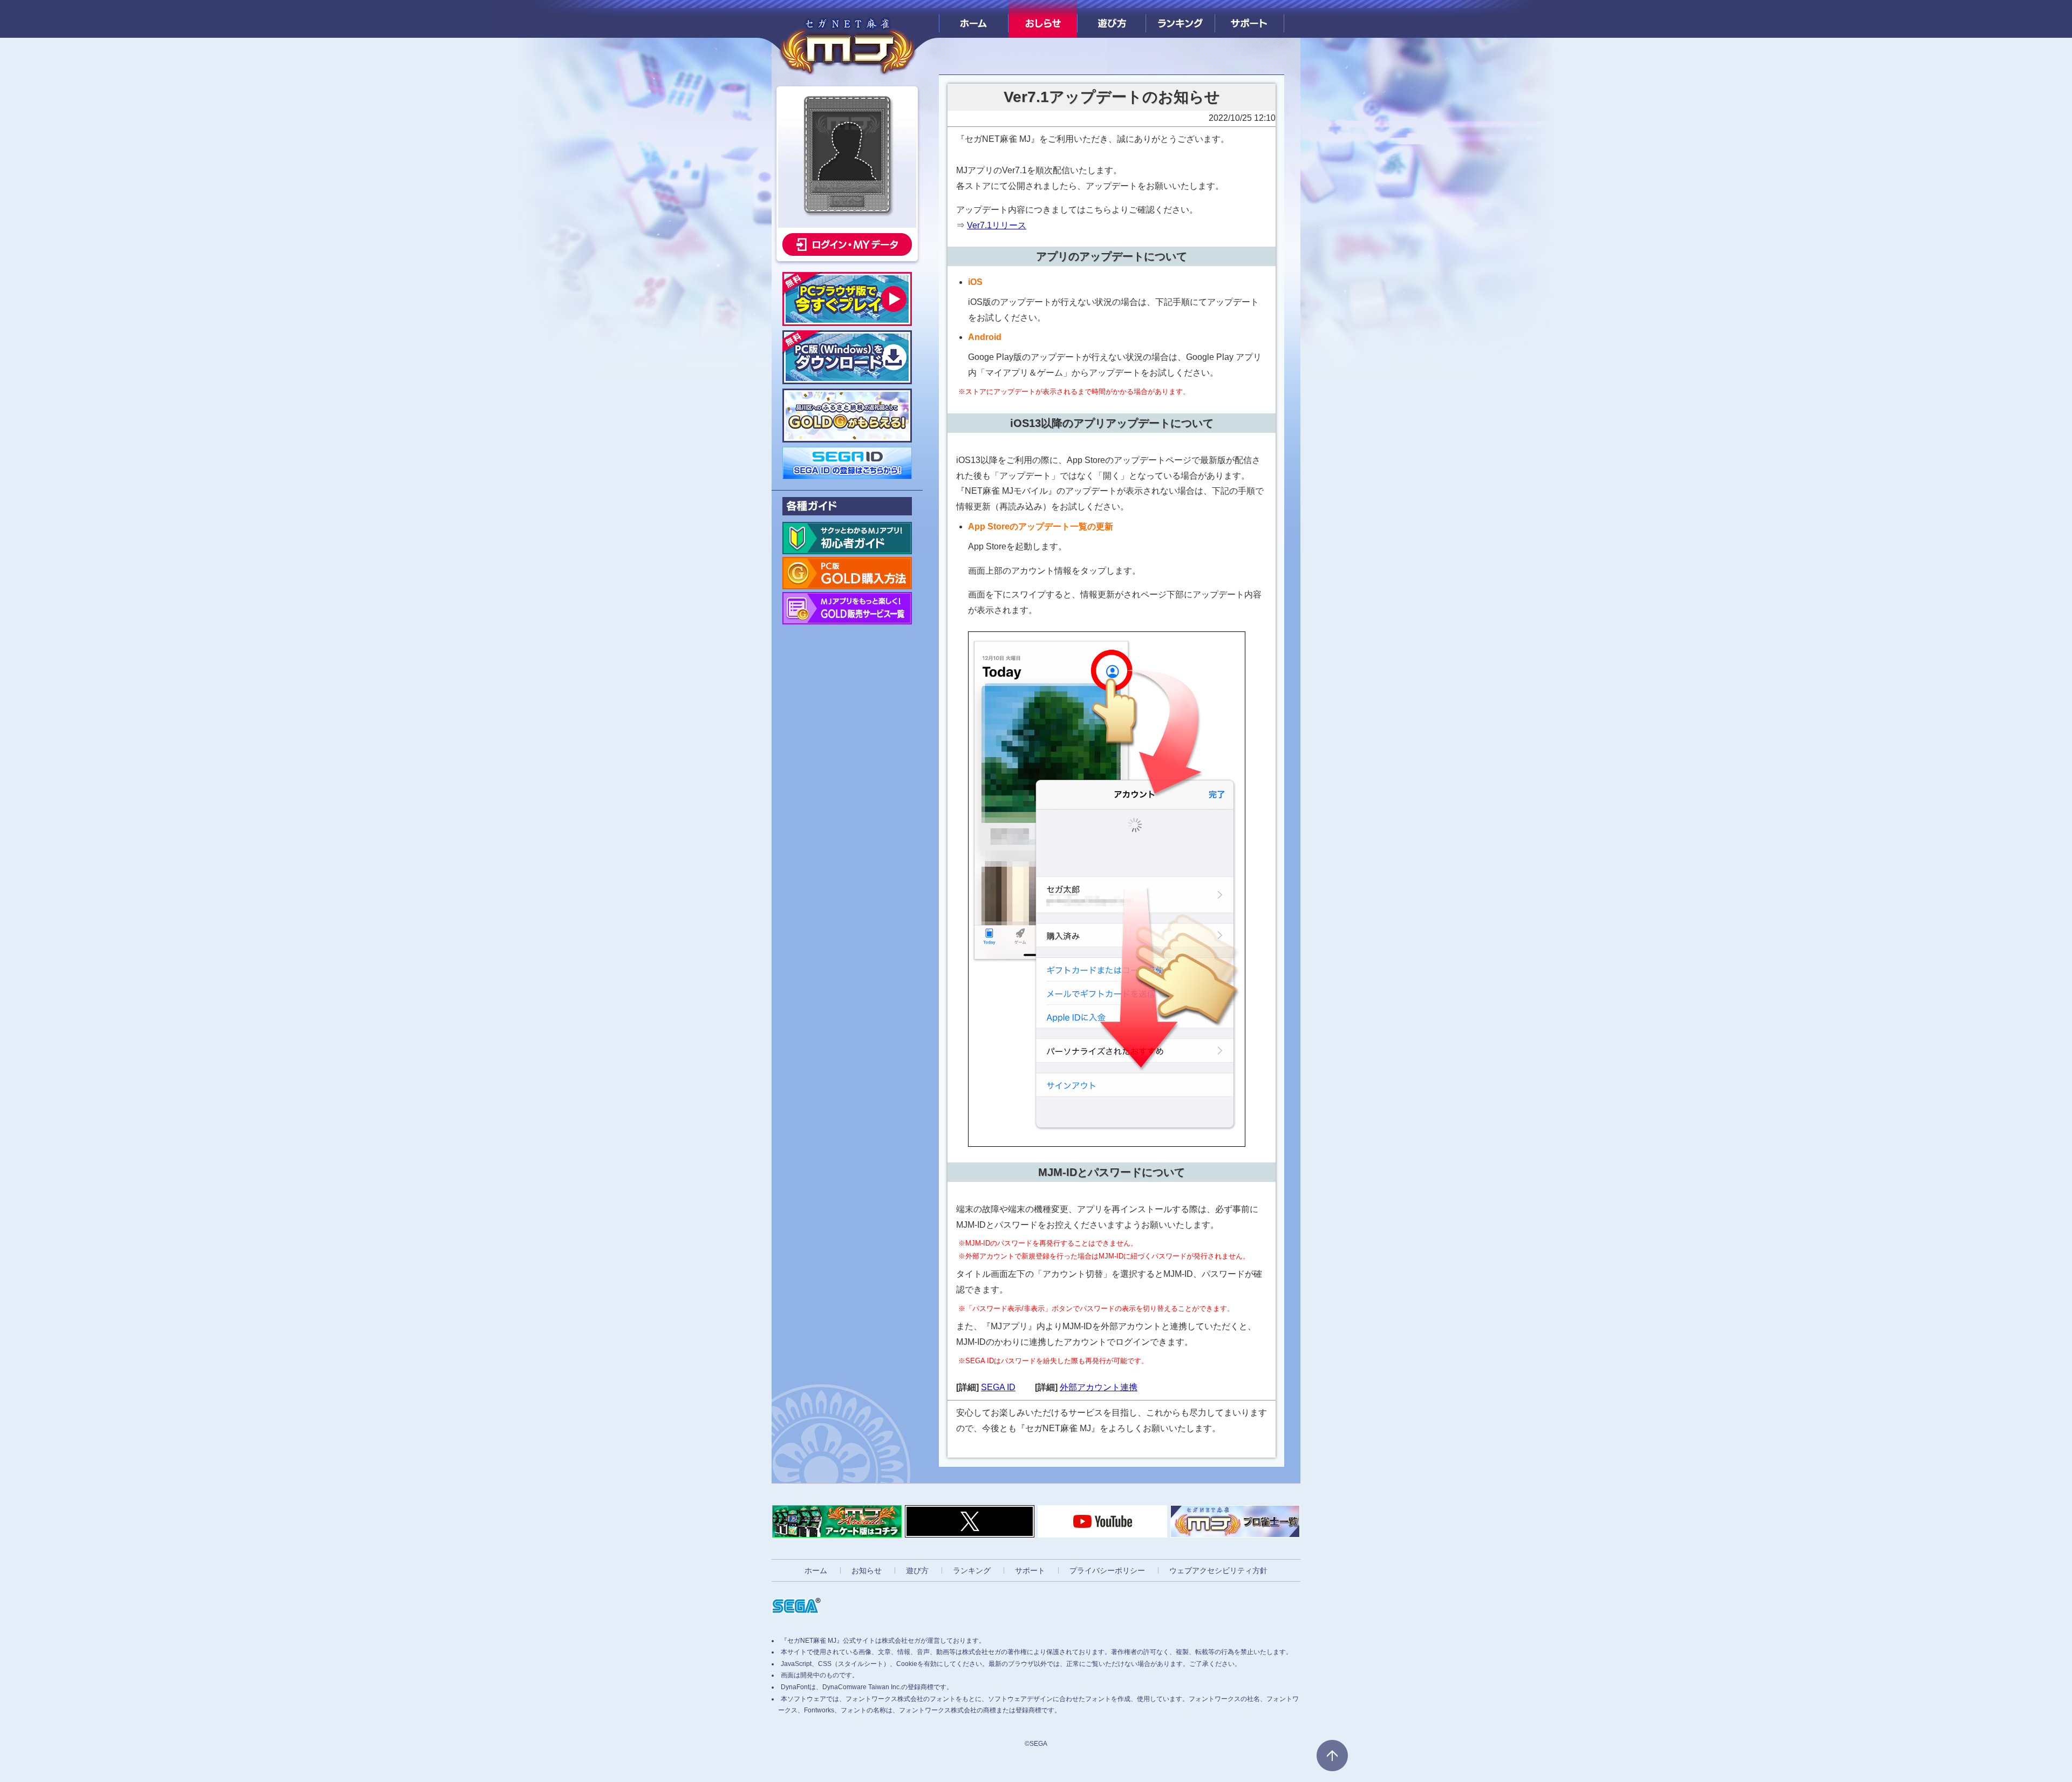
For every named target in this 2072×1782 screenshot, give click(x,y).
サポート (1249, 19)
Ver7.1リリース (997, 225)
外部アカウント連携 (1099, 1387)
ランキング (1180, 19)
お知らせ (867, 1570)
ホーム (974, 19)
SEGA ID (998, 1387)
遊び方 (1112, 19)
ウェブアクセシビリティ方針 (1218, 1570)
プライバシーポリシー (1107, 1570)
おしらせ (1043, 19)
